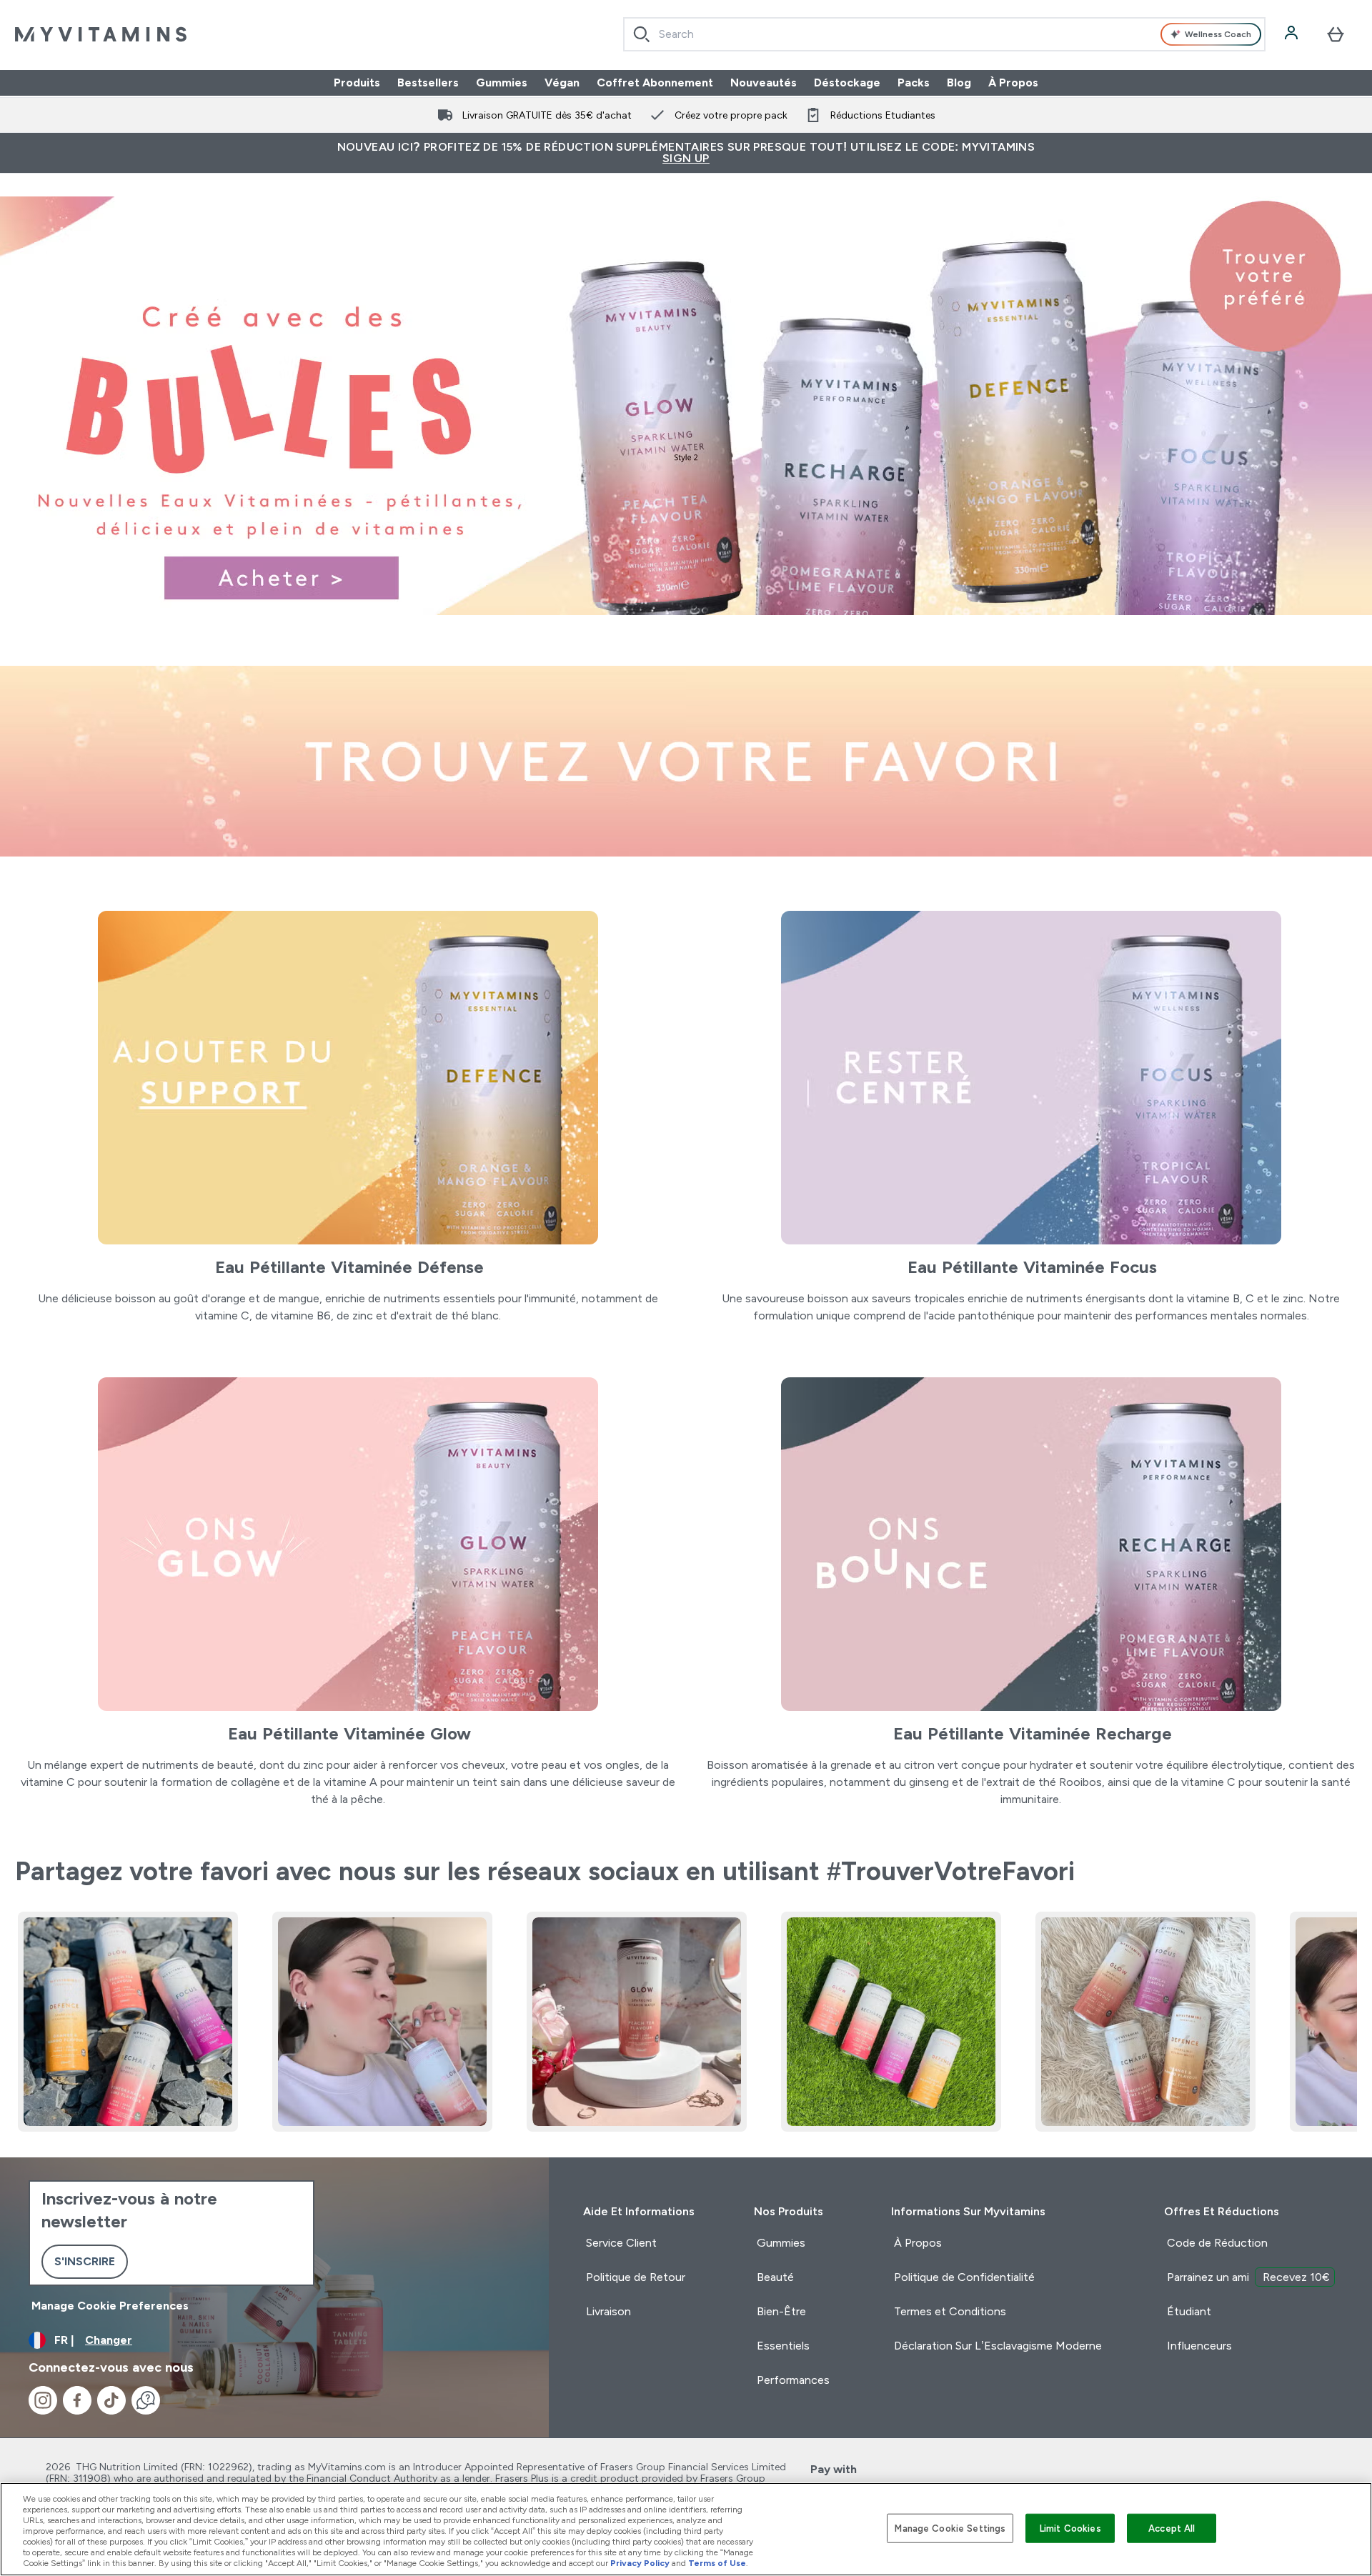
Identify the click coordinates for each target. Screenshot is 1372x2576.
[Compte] (1293, 34)
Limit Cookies (1070, 2528)
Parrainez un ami (1248, 2277)
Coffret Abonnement (655, 83)
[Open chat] (146, 2400)
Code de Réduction (1217, 2243)
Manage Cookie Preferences (110, 2306)
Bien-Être (781, 2311)
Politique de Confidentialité (964, 2277)
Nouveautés (764, 83)
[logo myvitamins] (101, 34)
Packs (914, 83)
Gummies (502, 83)
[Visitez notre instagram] (43, 2400)
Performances (793, 2380)
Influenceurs (1199, 2346)
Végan (562, 83)
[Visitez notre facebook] (77, 2400)
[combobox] (944, 34)
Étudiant (1189, 2311)
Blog (959, 83)
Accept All (1172, 2528)
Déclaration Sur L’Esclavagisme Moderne (998, 2346)
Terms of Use (717, 2563)
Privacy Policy (640, 2563)
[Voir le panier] (1336, 34)
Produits (357, 83)
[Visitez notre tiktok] (111, 2400)
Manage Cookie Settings (950, 2528)
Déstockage (847, 83)
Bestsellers (428, 83)
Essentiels (783, 2346)
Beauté (775, 2277)
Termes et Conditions (950, 2311)
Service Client (621, 2243)
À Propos (1013, 83)
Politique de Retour (636, 2277)
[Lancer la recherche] (642, 34)
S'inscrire (85, 2261)
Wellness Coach (1218, 34)
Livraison (608, 2311)
